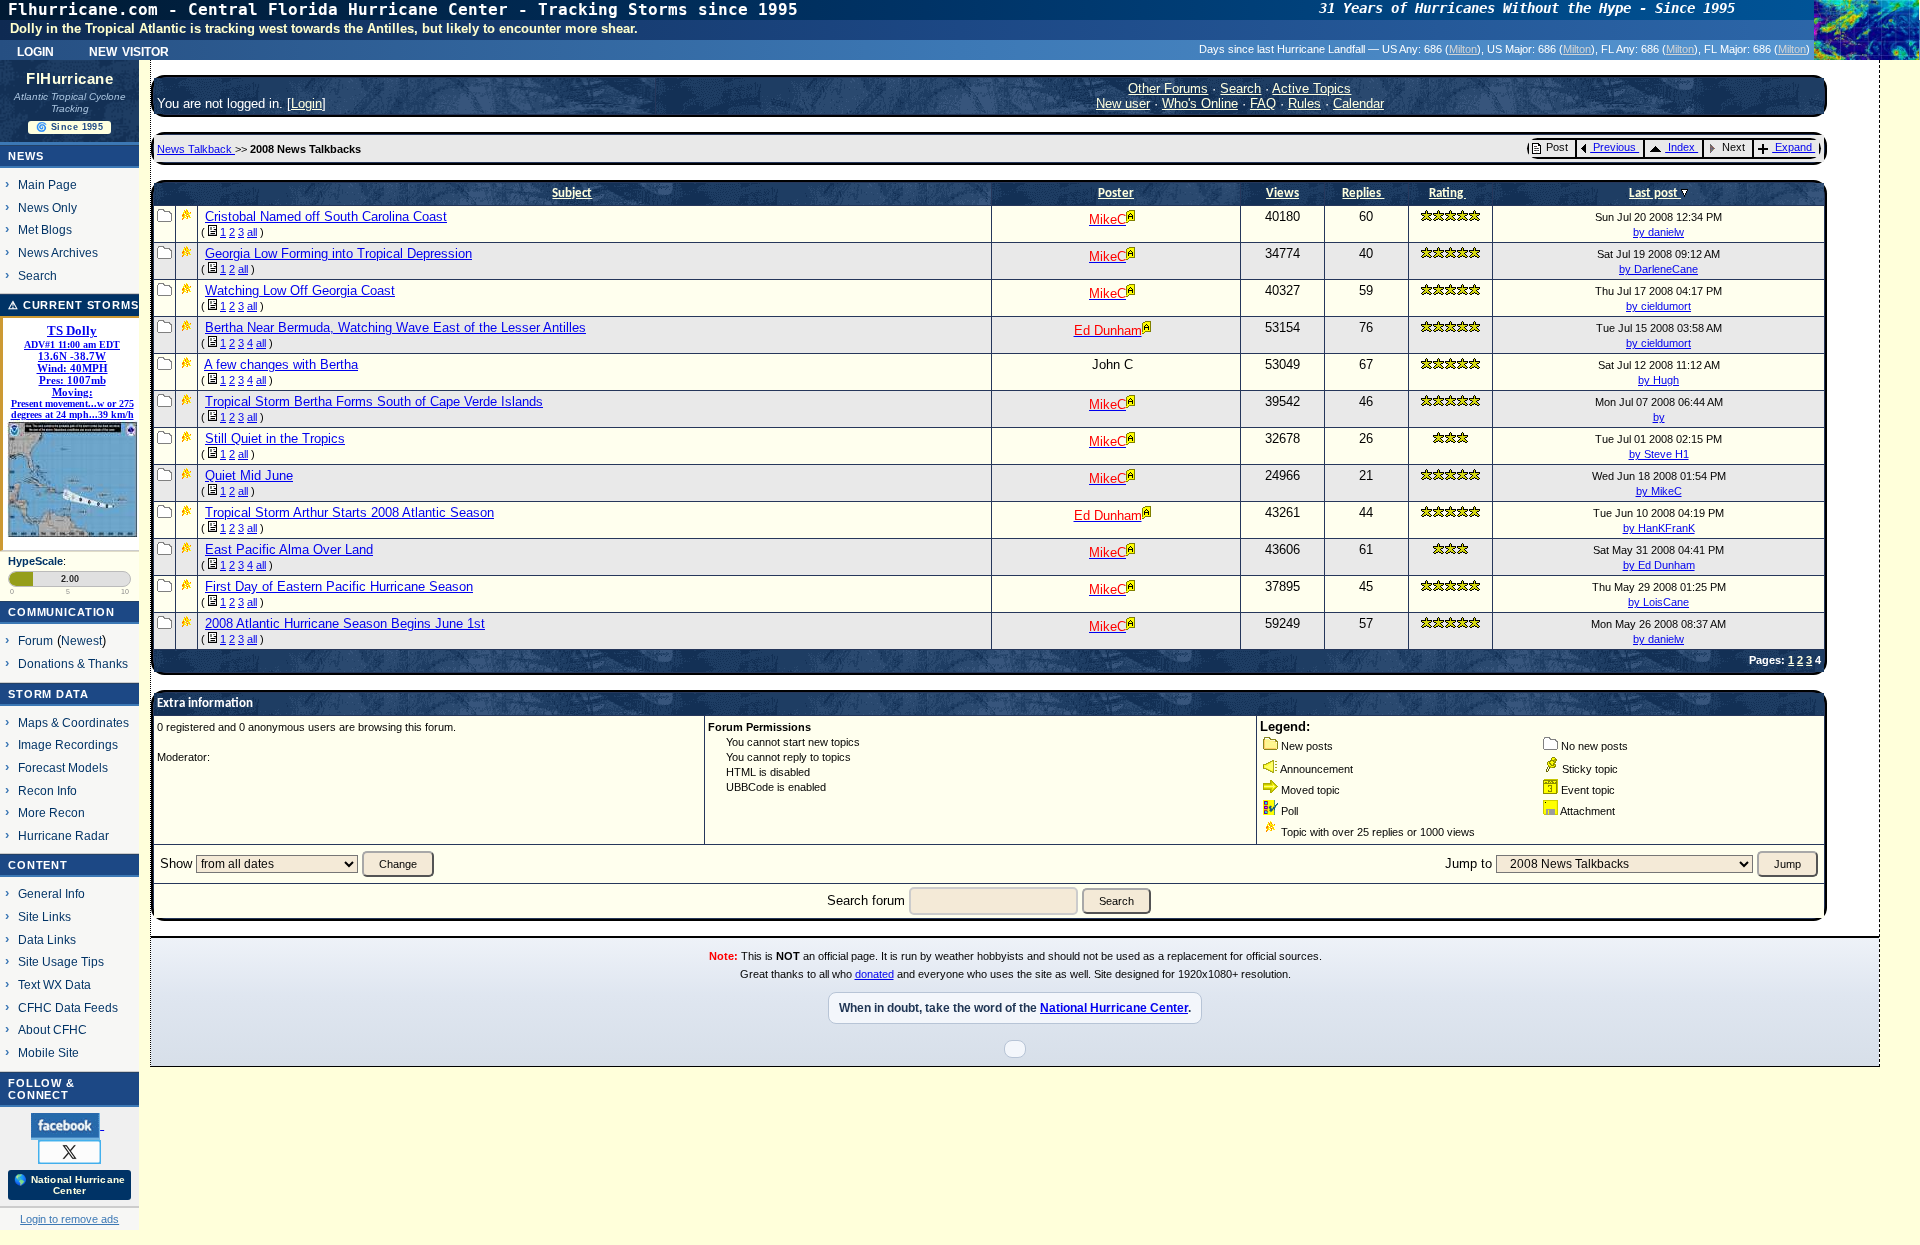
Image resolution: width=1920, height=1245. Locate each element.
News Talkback (196, 149)
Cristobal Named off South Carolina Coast (326, 216)
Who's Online (1200, 103)
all (252, 232)
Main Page (47, 184)
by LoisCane (1658, 602)
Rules (1304, 103)
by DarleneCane (1658, 269)
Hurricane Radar (63, 835)
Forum (35, 640)
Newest (81, 640)
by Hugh (1658, 380)
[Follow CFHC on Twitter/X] (69, 1151)
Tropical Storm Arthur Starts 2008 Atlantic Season (349, 512)
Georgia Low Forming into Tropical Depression (338, 253)
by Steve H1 (1659, 454)
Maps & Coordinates (73, 722)
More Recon (51, 812)
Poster (1116, 193)
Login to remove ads (69, 1219)
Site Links (44, 916)
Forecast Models (63, 767)
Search (37, 275)
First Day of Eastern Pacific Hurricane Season (339, 586)
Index (1681, 147)
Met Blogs (45, 229)
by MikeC (1659, 491)
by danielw (1658, 232)
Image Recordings (68, 744)
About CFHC (52, 1029)
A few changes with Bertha (281, 364)
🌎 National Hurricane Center (69, 1185)
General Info (51, 893)
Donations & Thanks (73, 663)
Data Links (47, 939)
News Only (47, 207)
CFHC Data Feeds (68, 1007)
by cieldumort (1658, 306)
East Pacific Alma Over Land (289, 549)
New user (1123, 103)
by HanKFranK (1659, 528)
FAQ (1263, 103)
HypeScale (35, 561)
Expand (1793, 147)
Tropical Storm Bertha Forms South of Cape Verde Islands (374, 401)
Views (1282, 193)
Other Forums (1168, 88)
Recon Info (47, 790)
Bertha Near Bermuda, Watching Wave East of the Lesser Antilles (395, 327)
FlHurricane (69, 79)
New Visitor (129, 50)
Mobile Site (48, 1052)
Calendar (1358, 103)
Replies (1363, 193)
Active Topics (1311, 88)
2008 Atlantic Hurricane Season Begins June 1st (345, 623)
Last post (1655, 193)
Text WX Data (54, 984)
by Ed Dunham (1659, 565)
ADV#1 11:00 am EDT (72, 344)
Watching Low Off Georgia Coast (300, 290)
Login (35, 50)
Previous (1614, 147)
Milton (1463, 49)
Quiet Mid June (249, 475)
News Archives (58, 252)
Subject (572, 193)
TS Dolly (72, 331)
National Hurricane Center (1114, 1008)
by (1659, 417)
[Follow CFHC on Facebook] (67, 1125)
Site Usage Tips (61, 961)
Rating (1447, 193)
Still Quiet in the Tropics (275, 438)
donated (874, 974)
